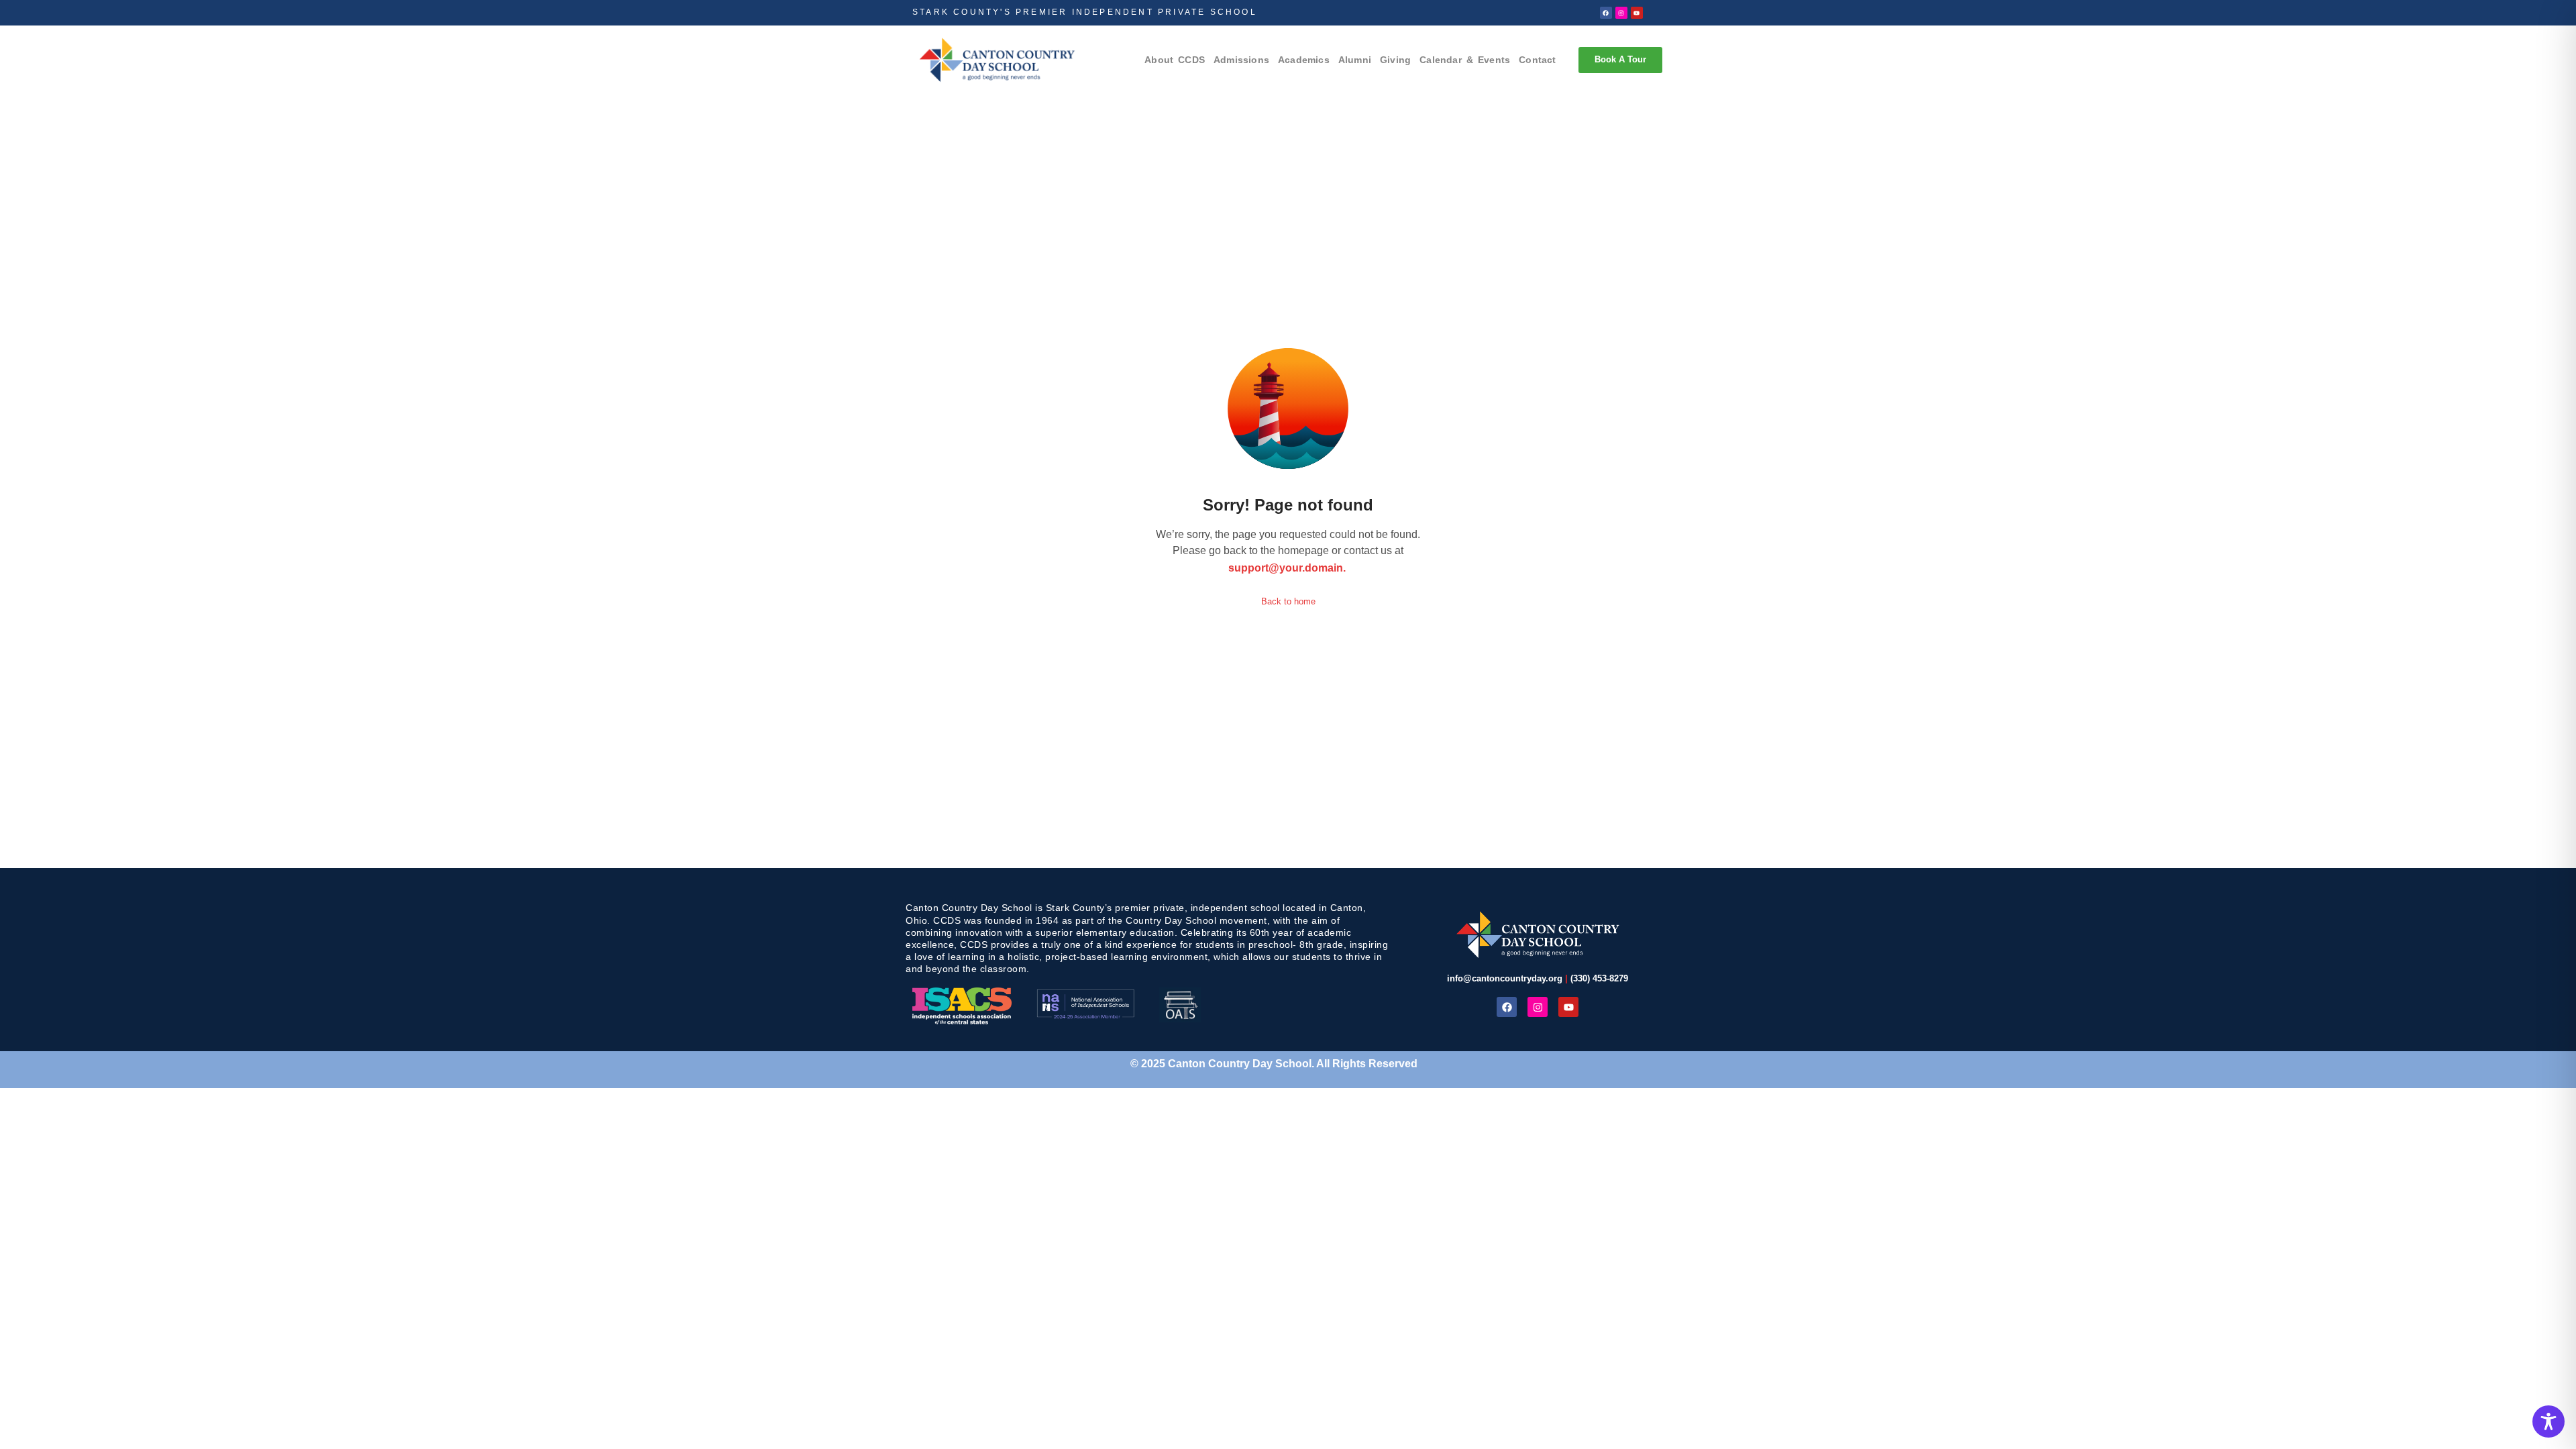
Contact (1537, 60)
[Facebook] (1606, 13)
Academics (1304, 60)
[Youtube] (1637, 13)
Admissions (1241, 60)
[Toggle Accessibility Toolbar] (2548, 1421)
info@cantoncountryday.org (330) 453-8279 (1538, 978)
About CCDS (1175, 60)
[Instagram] (1621, 13)
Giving (1395, 60)
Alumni (1355, 60)
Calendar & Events (1465, 60)
